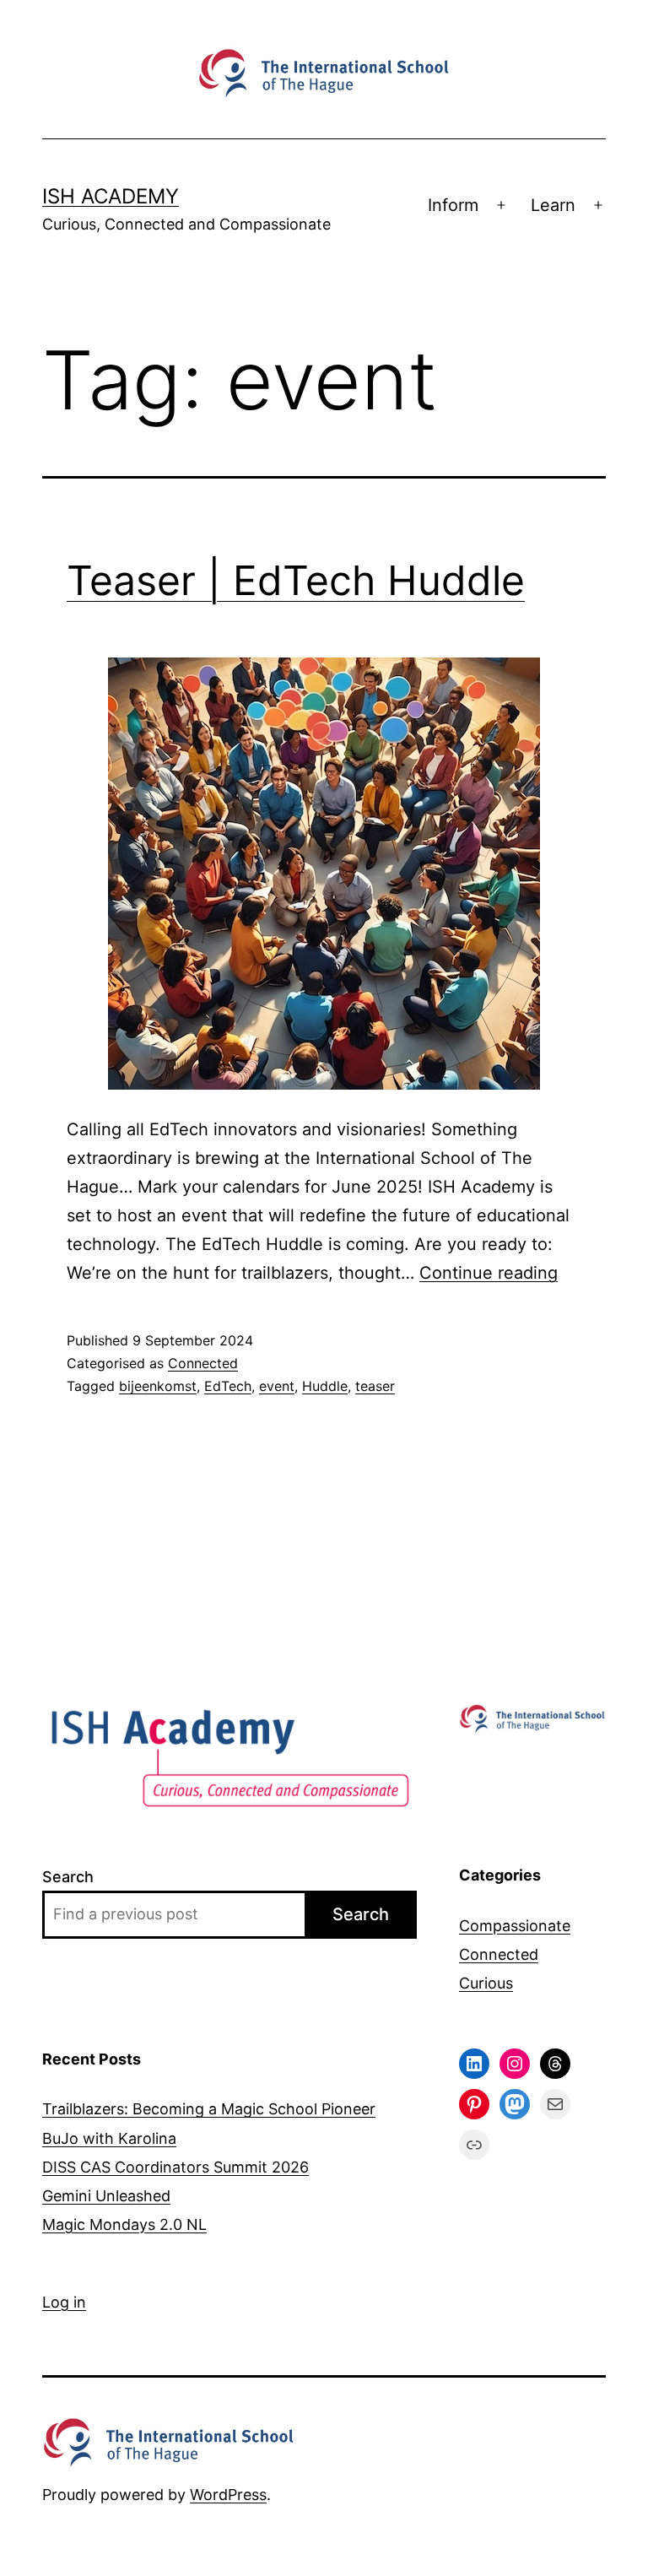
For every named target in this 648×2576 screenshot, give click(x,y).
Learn (553, 205)
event (277, 1386)
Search (68, 1877)
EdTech (228, 1386)
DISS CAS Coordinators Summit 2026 (175, 2167)
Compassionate (515, 1926)
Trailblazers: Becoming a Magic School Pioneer (209, 2109)
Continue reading (489, 1273)
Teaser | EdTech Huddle (296, 580)
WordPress (228, 2495)
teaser (375, 1386)
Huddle (325, 1386)
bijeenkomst (158, 1386)
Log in (64, 2302)
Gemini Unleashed (106, 2196)
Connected (203, 1363)
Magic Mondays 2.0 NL (124, 2224)
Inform (453, 205)
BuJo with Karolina (109, 2138)
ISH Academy (111, 196)
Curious (486, 1983)
